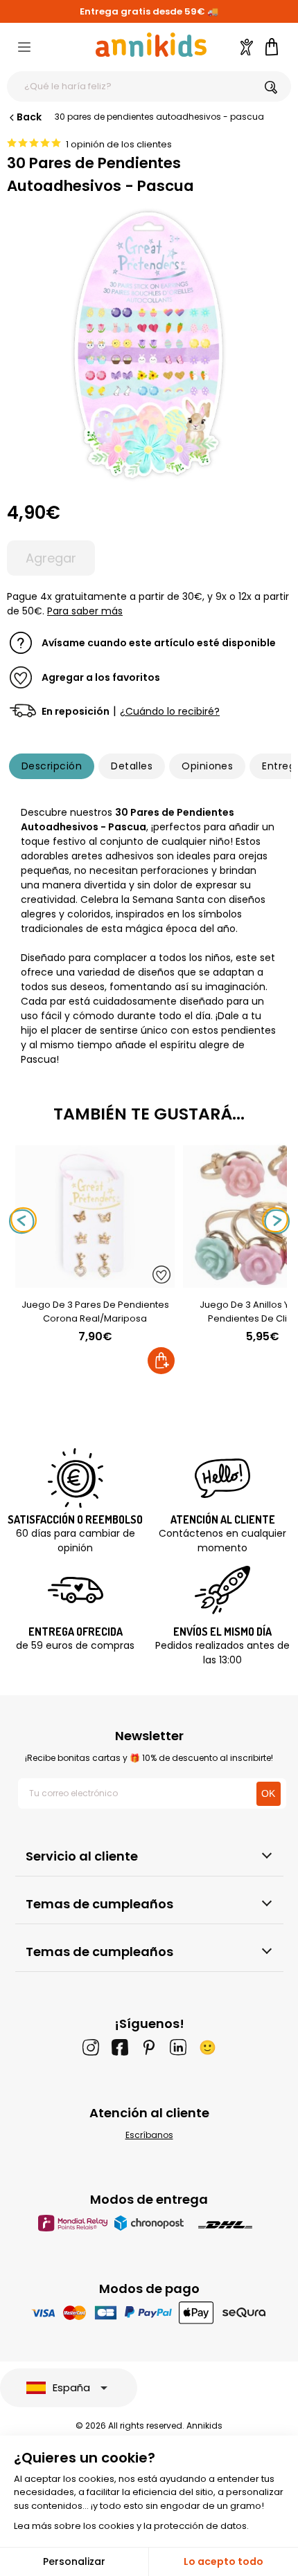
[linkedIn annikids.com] (178, 2047)
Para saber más (85, 611)
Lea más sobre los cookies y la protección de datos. (131, 2526)
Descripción (52, 766)
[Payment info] (149, 2312)
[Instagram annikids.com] (91, 2047)
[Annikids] (151, 45)
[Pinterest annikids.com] (149, 2047)
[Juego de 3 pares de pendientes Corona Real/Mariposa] (95, 1280)
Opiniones (207, 766)
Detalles (132, 766)
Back (29, 117)
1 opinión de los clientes (119, 144)
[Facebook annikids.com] (120, 2047)
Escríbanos (149, 2135)
